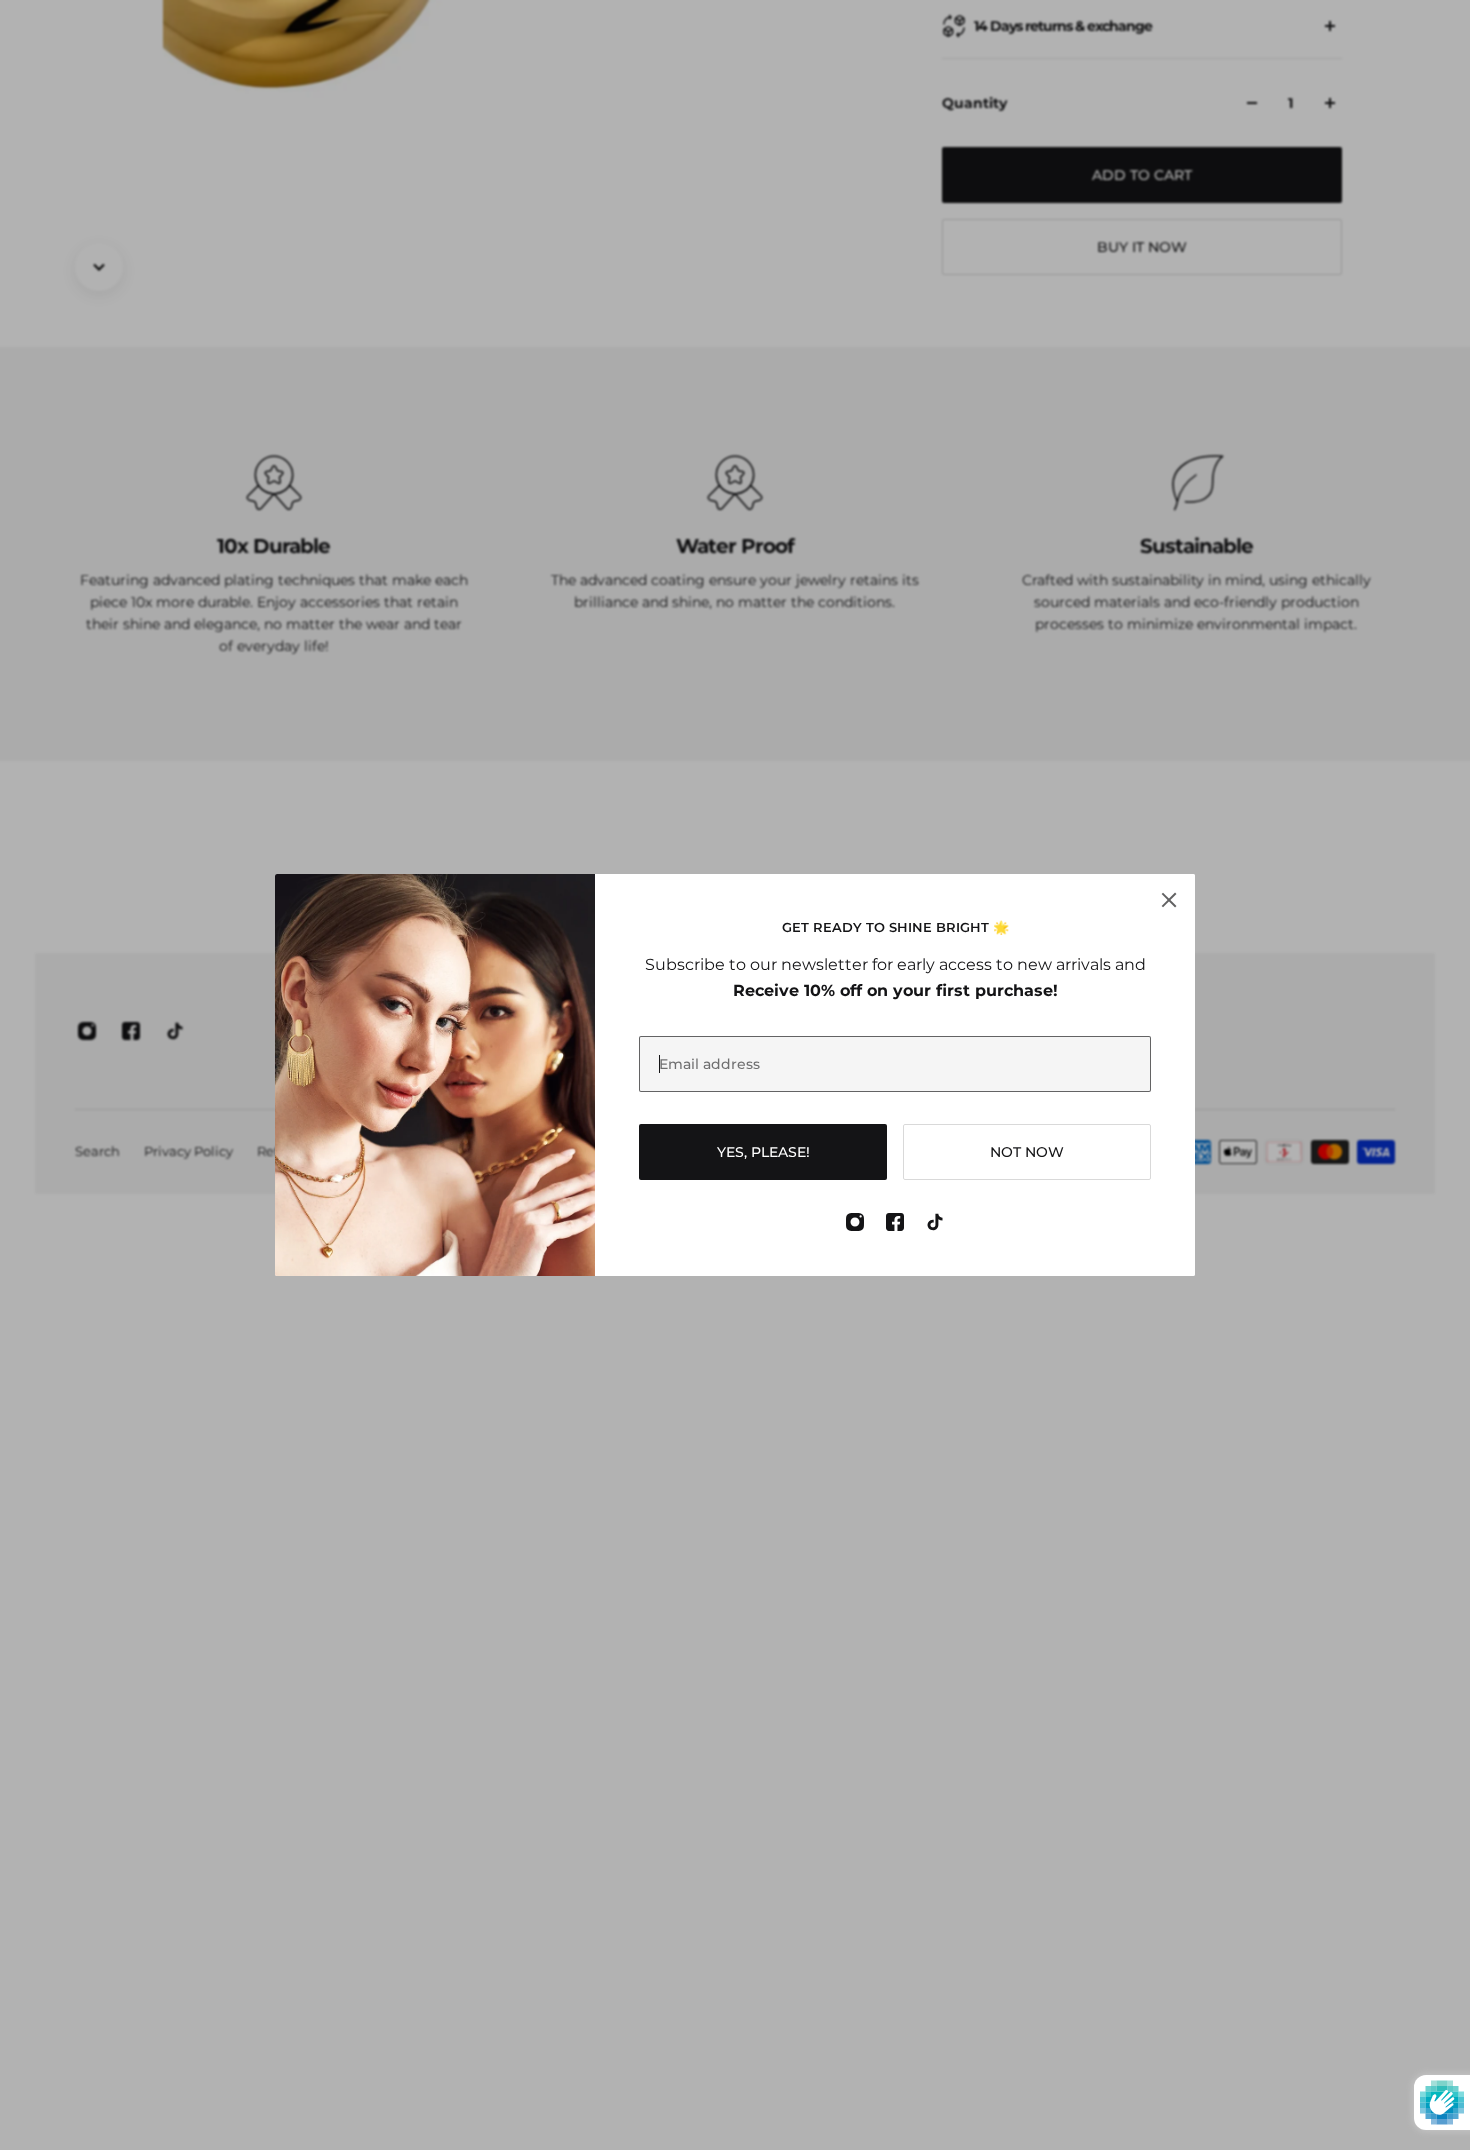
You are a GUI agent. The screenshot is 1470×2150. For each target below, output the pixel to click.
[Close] (1169, 900)
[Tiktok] (935, 1222)
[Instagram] (855, 1222)
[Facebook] (895, 1222)
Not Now (1027, 1152)
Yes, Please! (763, 1152)
